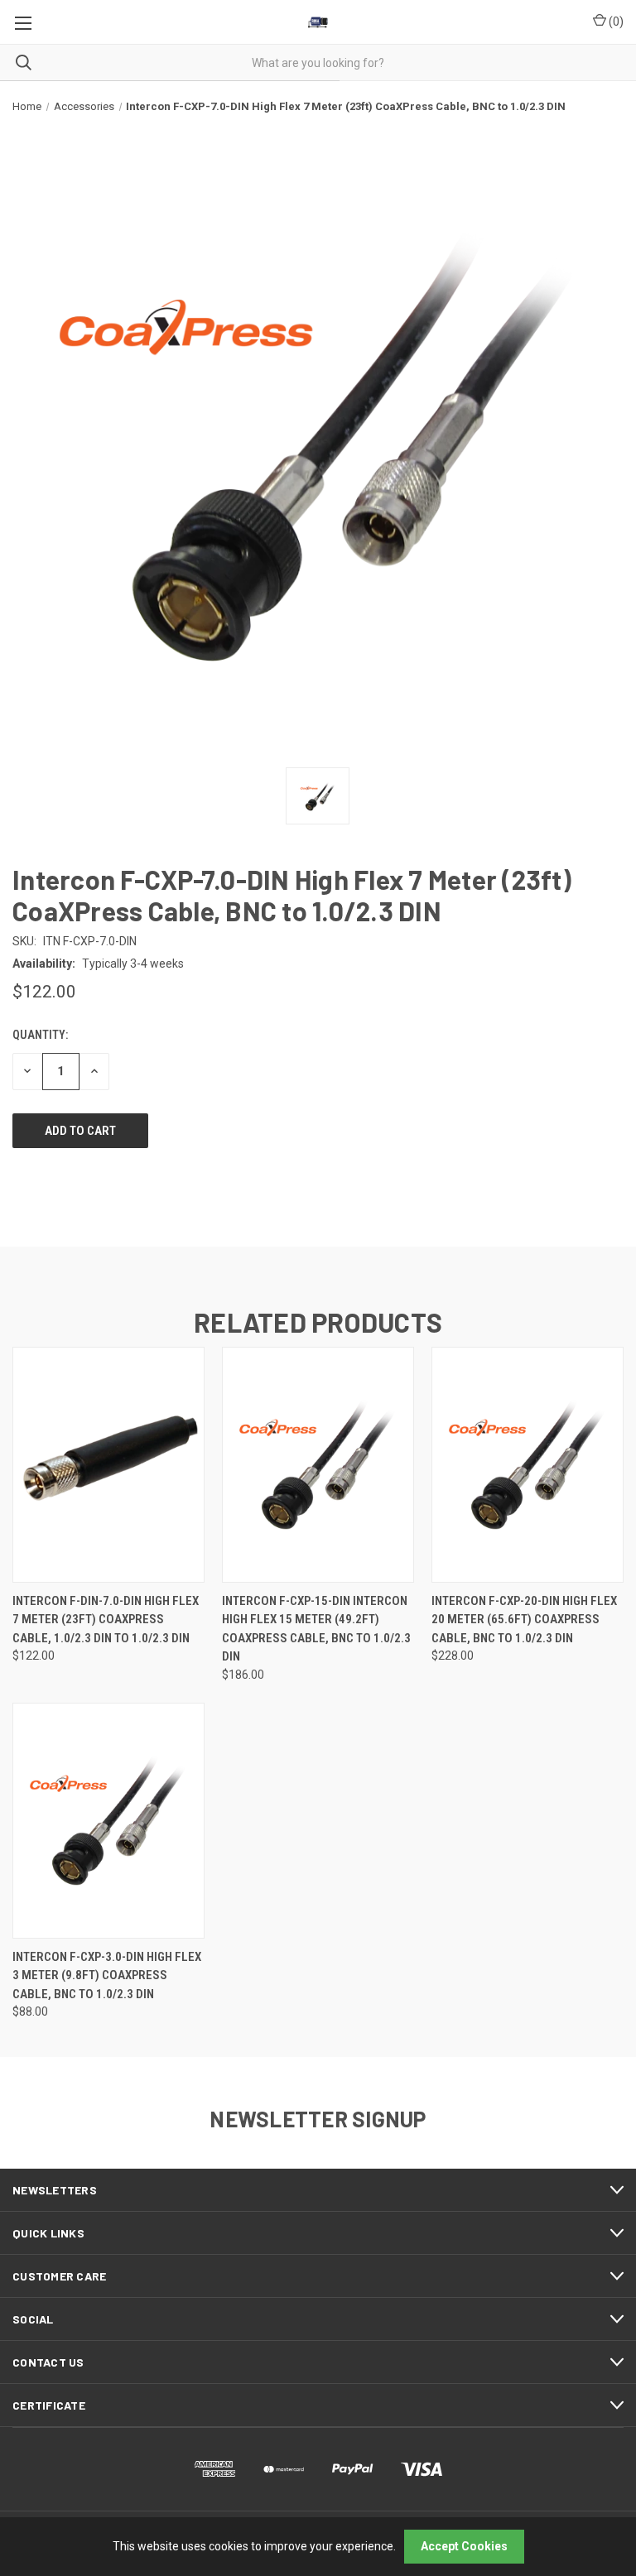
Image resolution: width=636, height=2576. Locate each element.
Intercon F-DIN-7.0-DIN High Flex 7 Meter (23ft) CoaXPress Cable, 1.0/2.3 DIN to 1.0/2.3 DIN (106, 1620)
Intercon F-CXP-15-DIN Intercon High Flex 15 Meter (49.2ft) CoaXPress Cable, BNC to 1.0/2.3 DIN (316, 1629)
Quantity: (40, 1035)
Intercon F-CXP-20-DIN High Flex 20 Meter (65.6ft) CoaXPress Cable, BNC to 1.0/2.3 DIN (524, 1620)
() (615, 22)
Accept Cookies (464, 2546)
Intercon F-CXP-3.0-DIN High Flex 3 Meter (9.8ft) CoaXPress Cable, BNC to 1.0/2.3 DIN (107, 1975)
